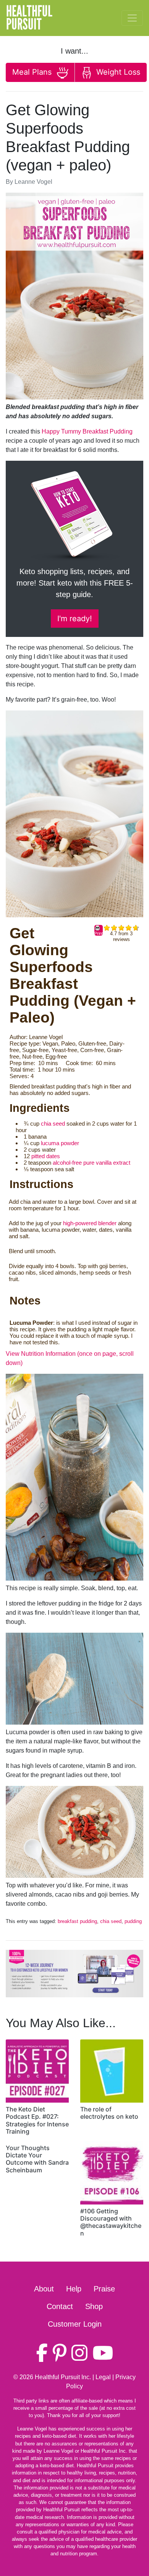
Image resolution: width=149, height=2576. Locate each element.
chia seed (53, 1124)
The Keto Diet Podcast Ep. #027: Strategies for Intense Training (37, 2120)
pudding (133, 1921)
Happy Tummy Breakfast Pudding (87, 431)
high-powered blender (90, 1223)
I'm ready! (75, 619)
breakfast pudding (77, 1921)
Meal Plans (33, 72)
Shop (94, 2306)
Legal (103, 2377)
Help (74, 2289)
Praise (104, 2289)
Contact (60, 2306)
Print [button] (99, 933)
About (44, 2289)
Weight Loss (117, 72)
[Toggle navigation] (132, 18)
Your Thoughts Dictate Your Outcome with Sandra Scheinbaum (37, 2159)
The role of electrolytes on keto (109, 2113)
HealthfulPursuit (29, 18)
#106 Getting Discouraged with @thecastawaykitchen (111, 2222)
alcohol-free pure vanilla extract (92, 1163)
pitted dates (46, 1156)
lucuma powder (60, 1143)
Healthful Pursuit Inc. (63, 2377)
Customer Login (75, 2324)
